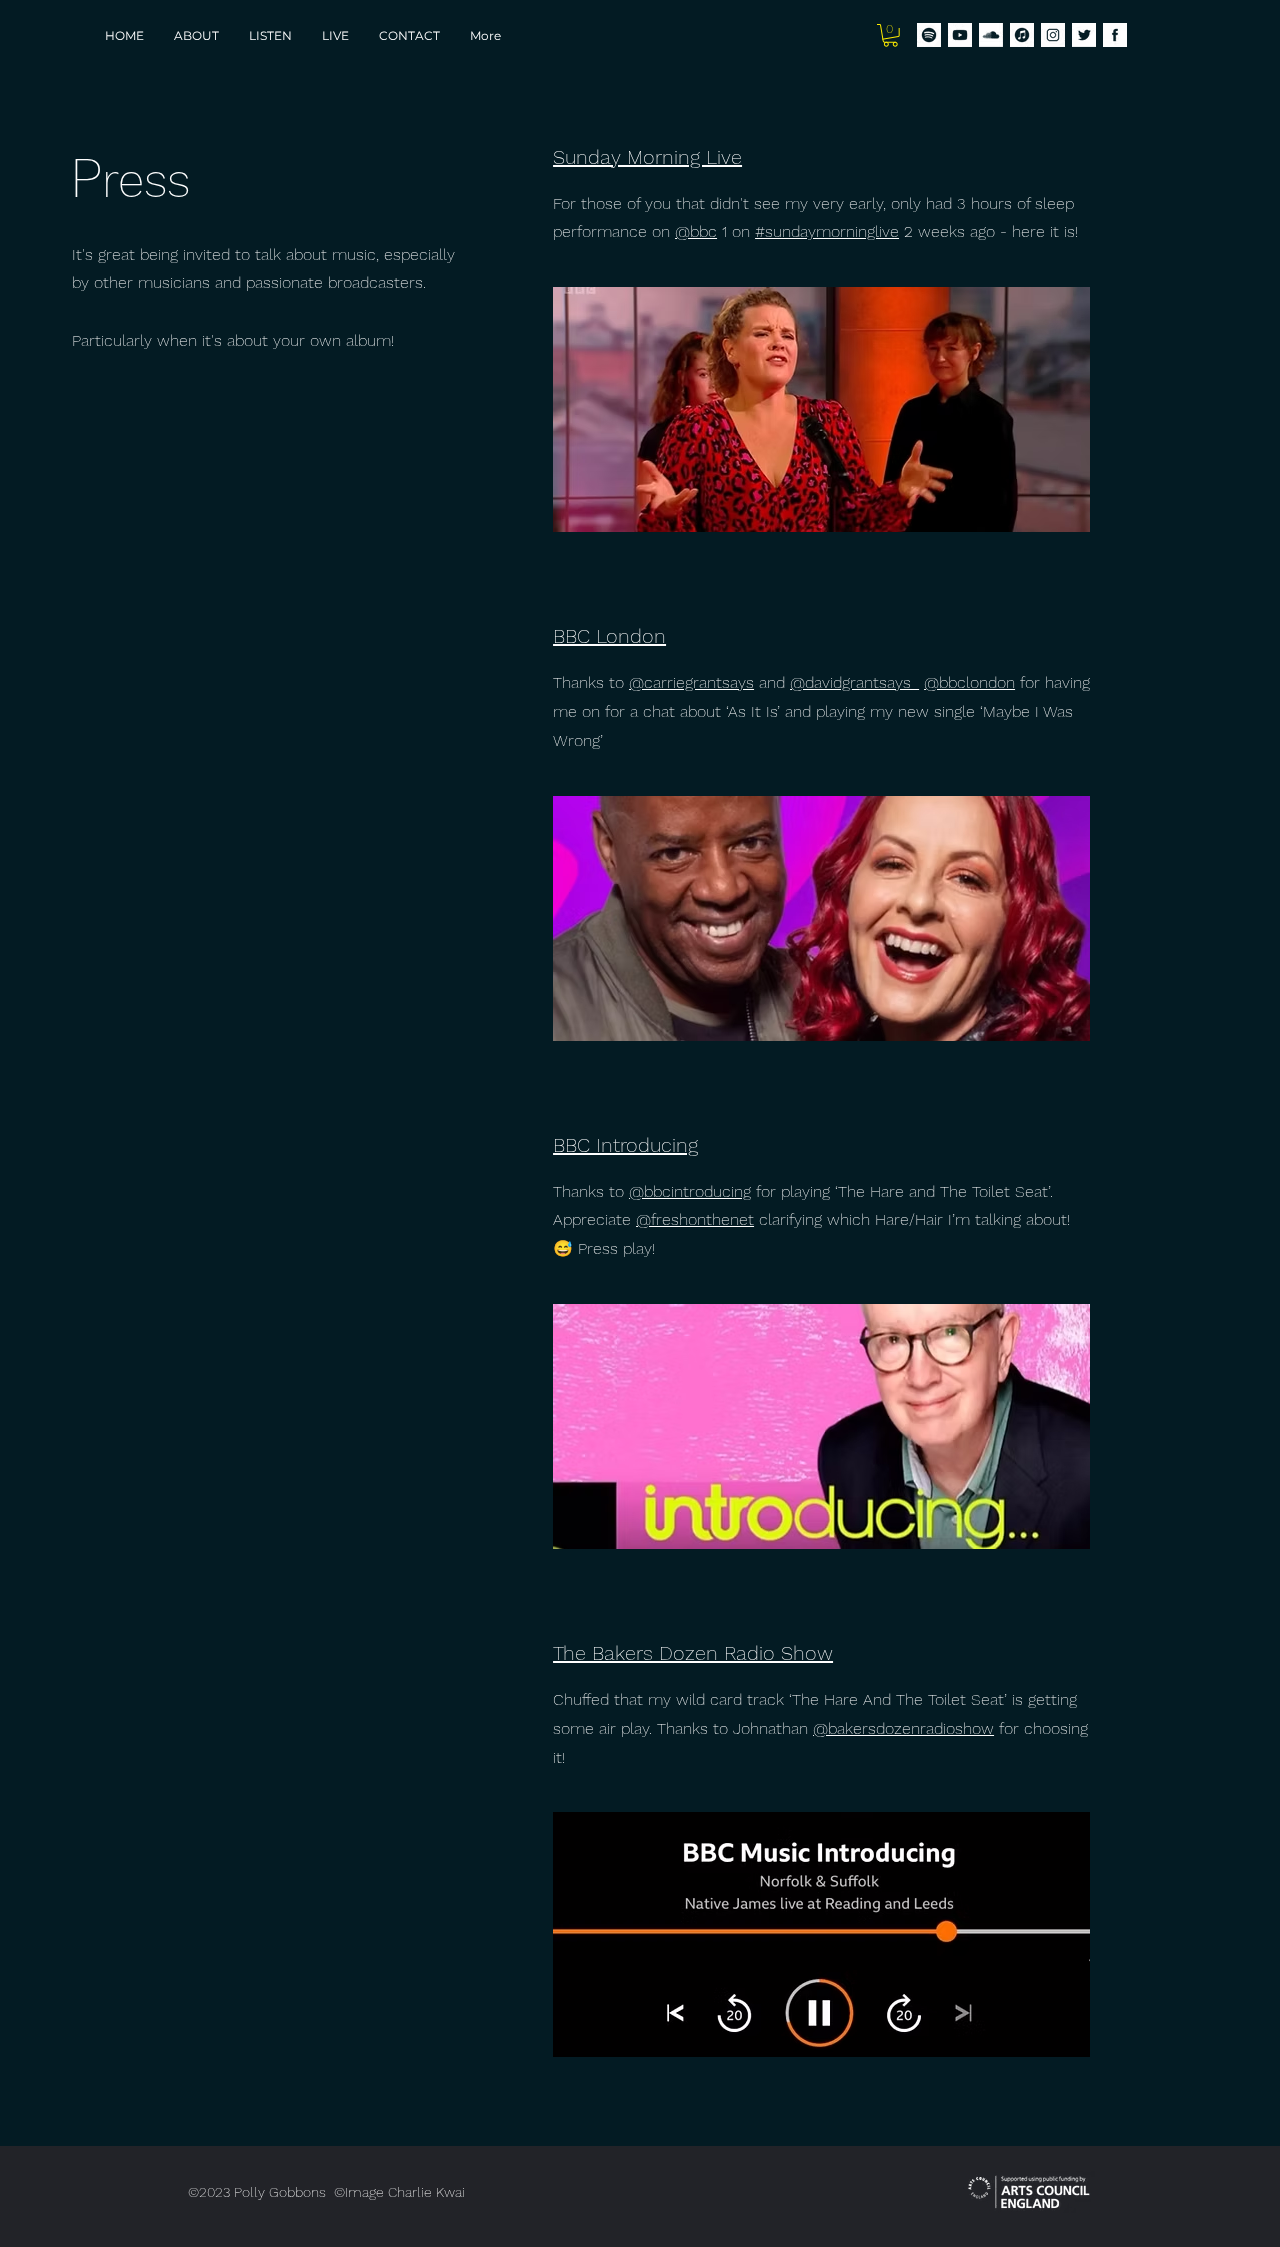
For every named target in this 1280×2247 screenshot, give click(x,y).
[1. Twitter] (1084, 35)
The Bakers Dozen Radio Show (693, 1653)
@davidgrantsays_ (854, 682)
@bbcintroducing (690, 1191)
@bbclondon (969, 682)
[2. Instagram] (1053, 35)
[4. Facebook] (1115, 35)
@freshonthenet (695, 1219)
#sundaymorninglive (827, 231)
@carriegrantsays (691, 682)
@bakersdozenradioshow (903, 1728)
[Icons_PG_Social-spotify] (929, 35)
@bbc (696, 231)
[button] (890, 35)
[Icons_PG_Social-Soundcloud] (991, 35)
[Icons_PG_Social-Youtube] (960, 35)
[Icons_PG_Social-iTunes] (1022, 35)
